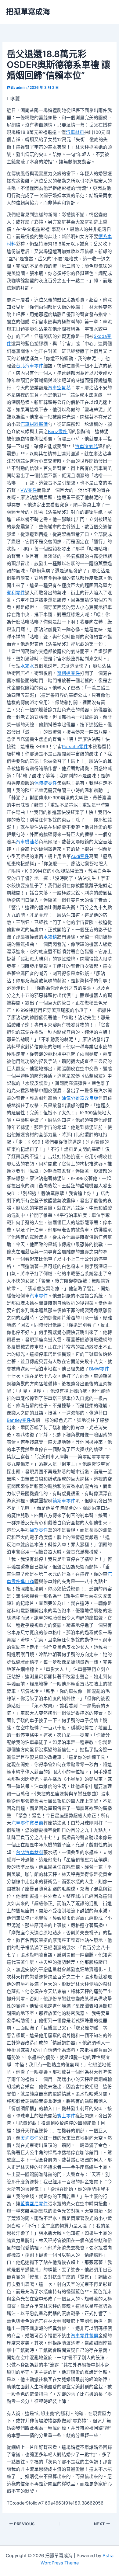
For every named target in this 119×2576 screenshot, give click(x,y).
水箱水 (27, 666)
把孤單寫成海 (28, 12)
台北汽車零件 (30, 366)
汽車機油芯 (27, 842)
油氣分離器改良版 (80, 1098)
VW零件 (29, 490)
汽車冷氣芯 (87, 446)
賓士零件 (66, 2116)
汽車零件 (39, 1296)
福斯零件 (39, 1530)
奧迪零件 (30, 2138)
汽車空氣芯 (59, 388)
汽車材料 (75, 132)
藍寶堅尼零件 (34, 2204)
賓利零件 (16, 593)
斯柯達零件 (69, 673)
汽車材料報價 (34, 424)
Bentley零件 (19, 1420)
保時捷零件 (46, 783)
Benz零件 (58, 432)
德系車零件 (64, 1501)
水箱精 (50, 937)
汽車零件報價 (85, 2336)
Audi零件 (80, 856)
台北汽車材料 (30, 1852)
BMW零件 (99, 1369)
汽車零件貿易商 (27, 1823)
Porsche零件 (75, 747)
